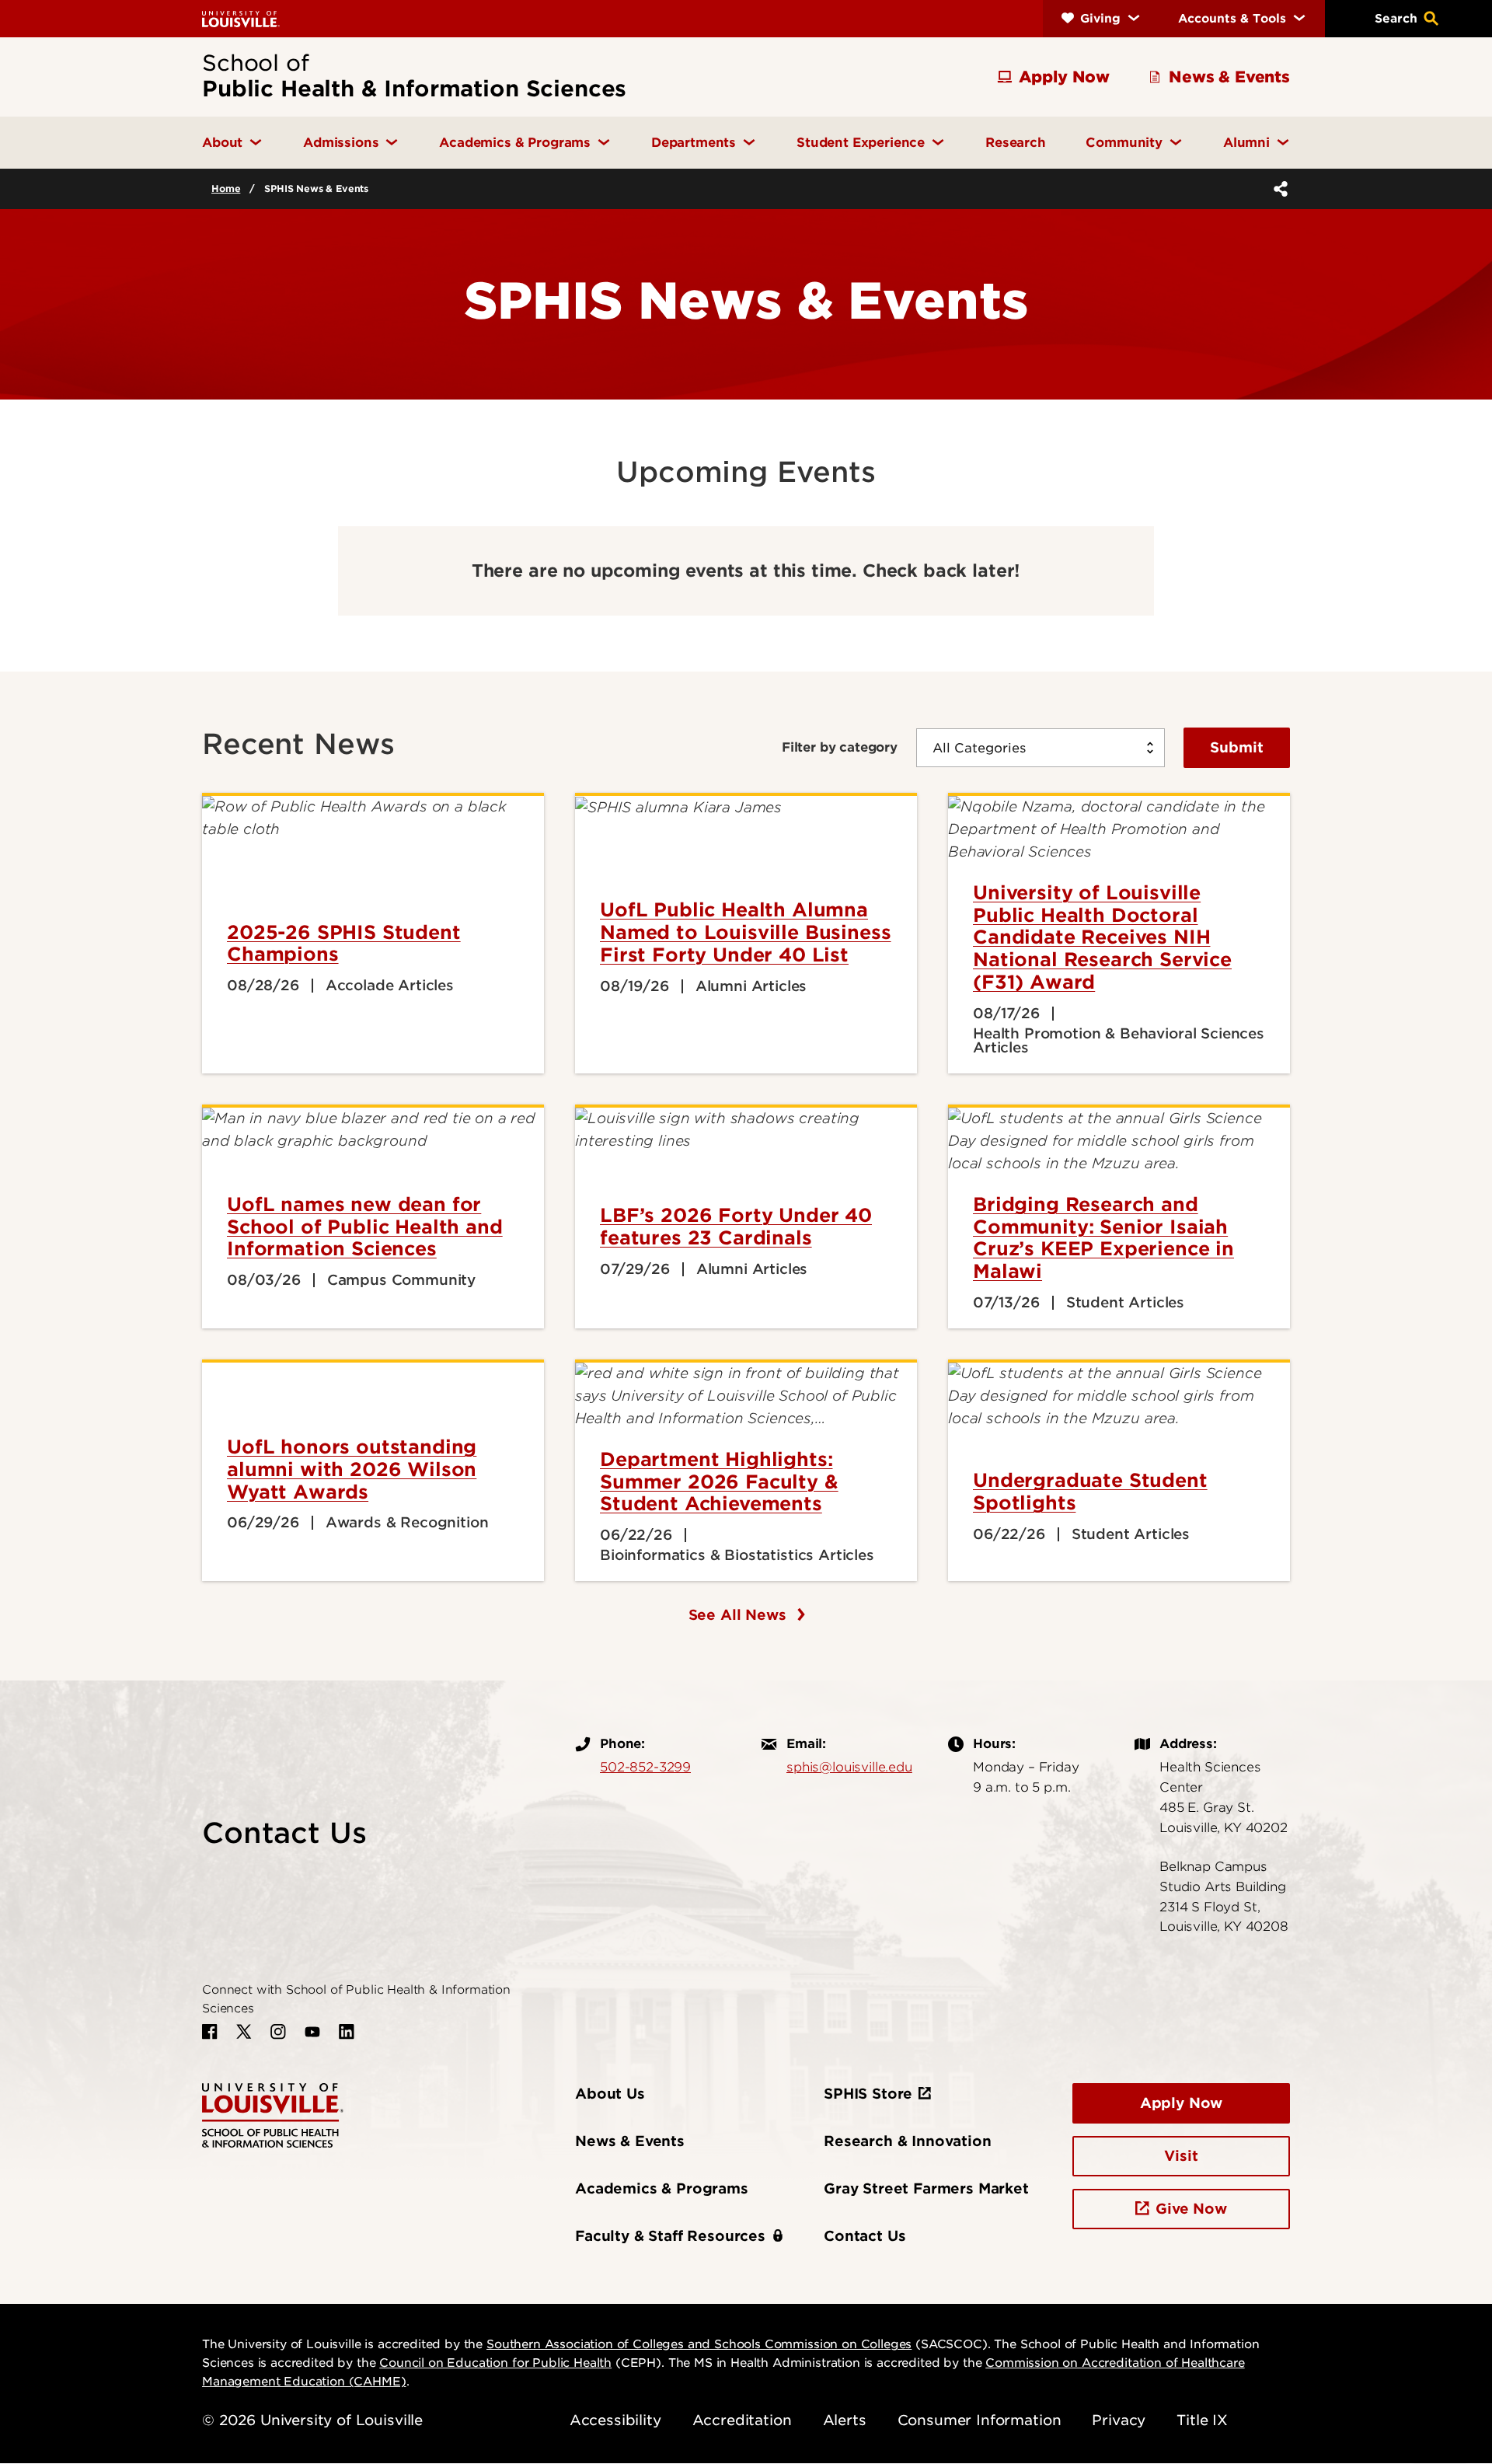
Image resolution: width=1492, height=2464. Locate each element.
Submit (1237, 747)
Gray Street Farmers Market (926, 2188)
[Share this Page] (1278, 189)
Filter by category (840, 747)
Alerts (845, 2420)
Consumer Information (980, 2420)
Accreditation (742, 2420)
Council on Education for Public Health (495, 2363)
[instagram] (278, 2032)
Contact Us (865, 2236)
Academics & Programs (662, 2188)
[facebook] (210, 2032)
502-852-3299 (645, 1767)
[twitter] (244, 2032)
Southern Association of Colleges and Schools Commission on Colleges (699, 2344)
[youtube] (312, 2032)
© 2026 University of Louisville (312, 2420)
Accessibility (615, 2420)
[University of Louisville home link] (241, 18)
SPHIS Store (868, 2094)
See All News (740, 1615)
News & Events (630, 2141)
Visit (1181, 2156)
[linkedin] (347, 2032)
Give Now (1191, 2209)
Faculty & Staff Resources (670, 2236)
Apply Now (1182, 2103)
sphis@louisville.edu (849, 1767)
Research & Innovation (908, 2141)
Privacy (1119, 2420)
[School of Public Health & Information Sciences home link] (273, 2115)
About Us (610, 2094)
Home (226, 188)
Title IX (1202, 2420)
